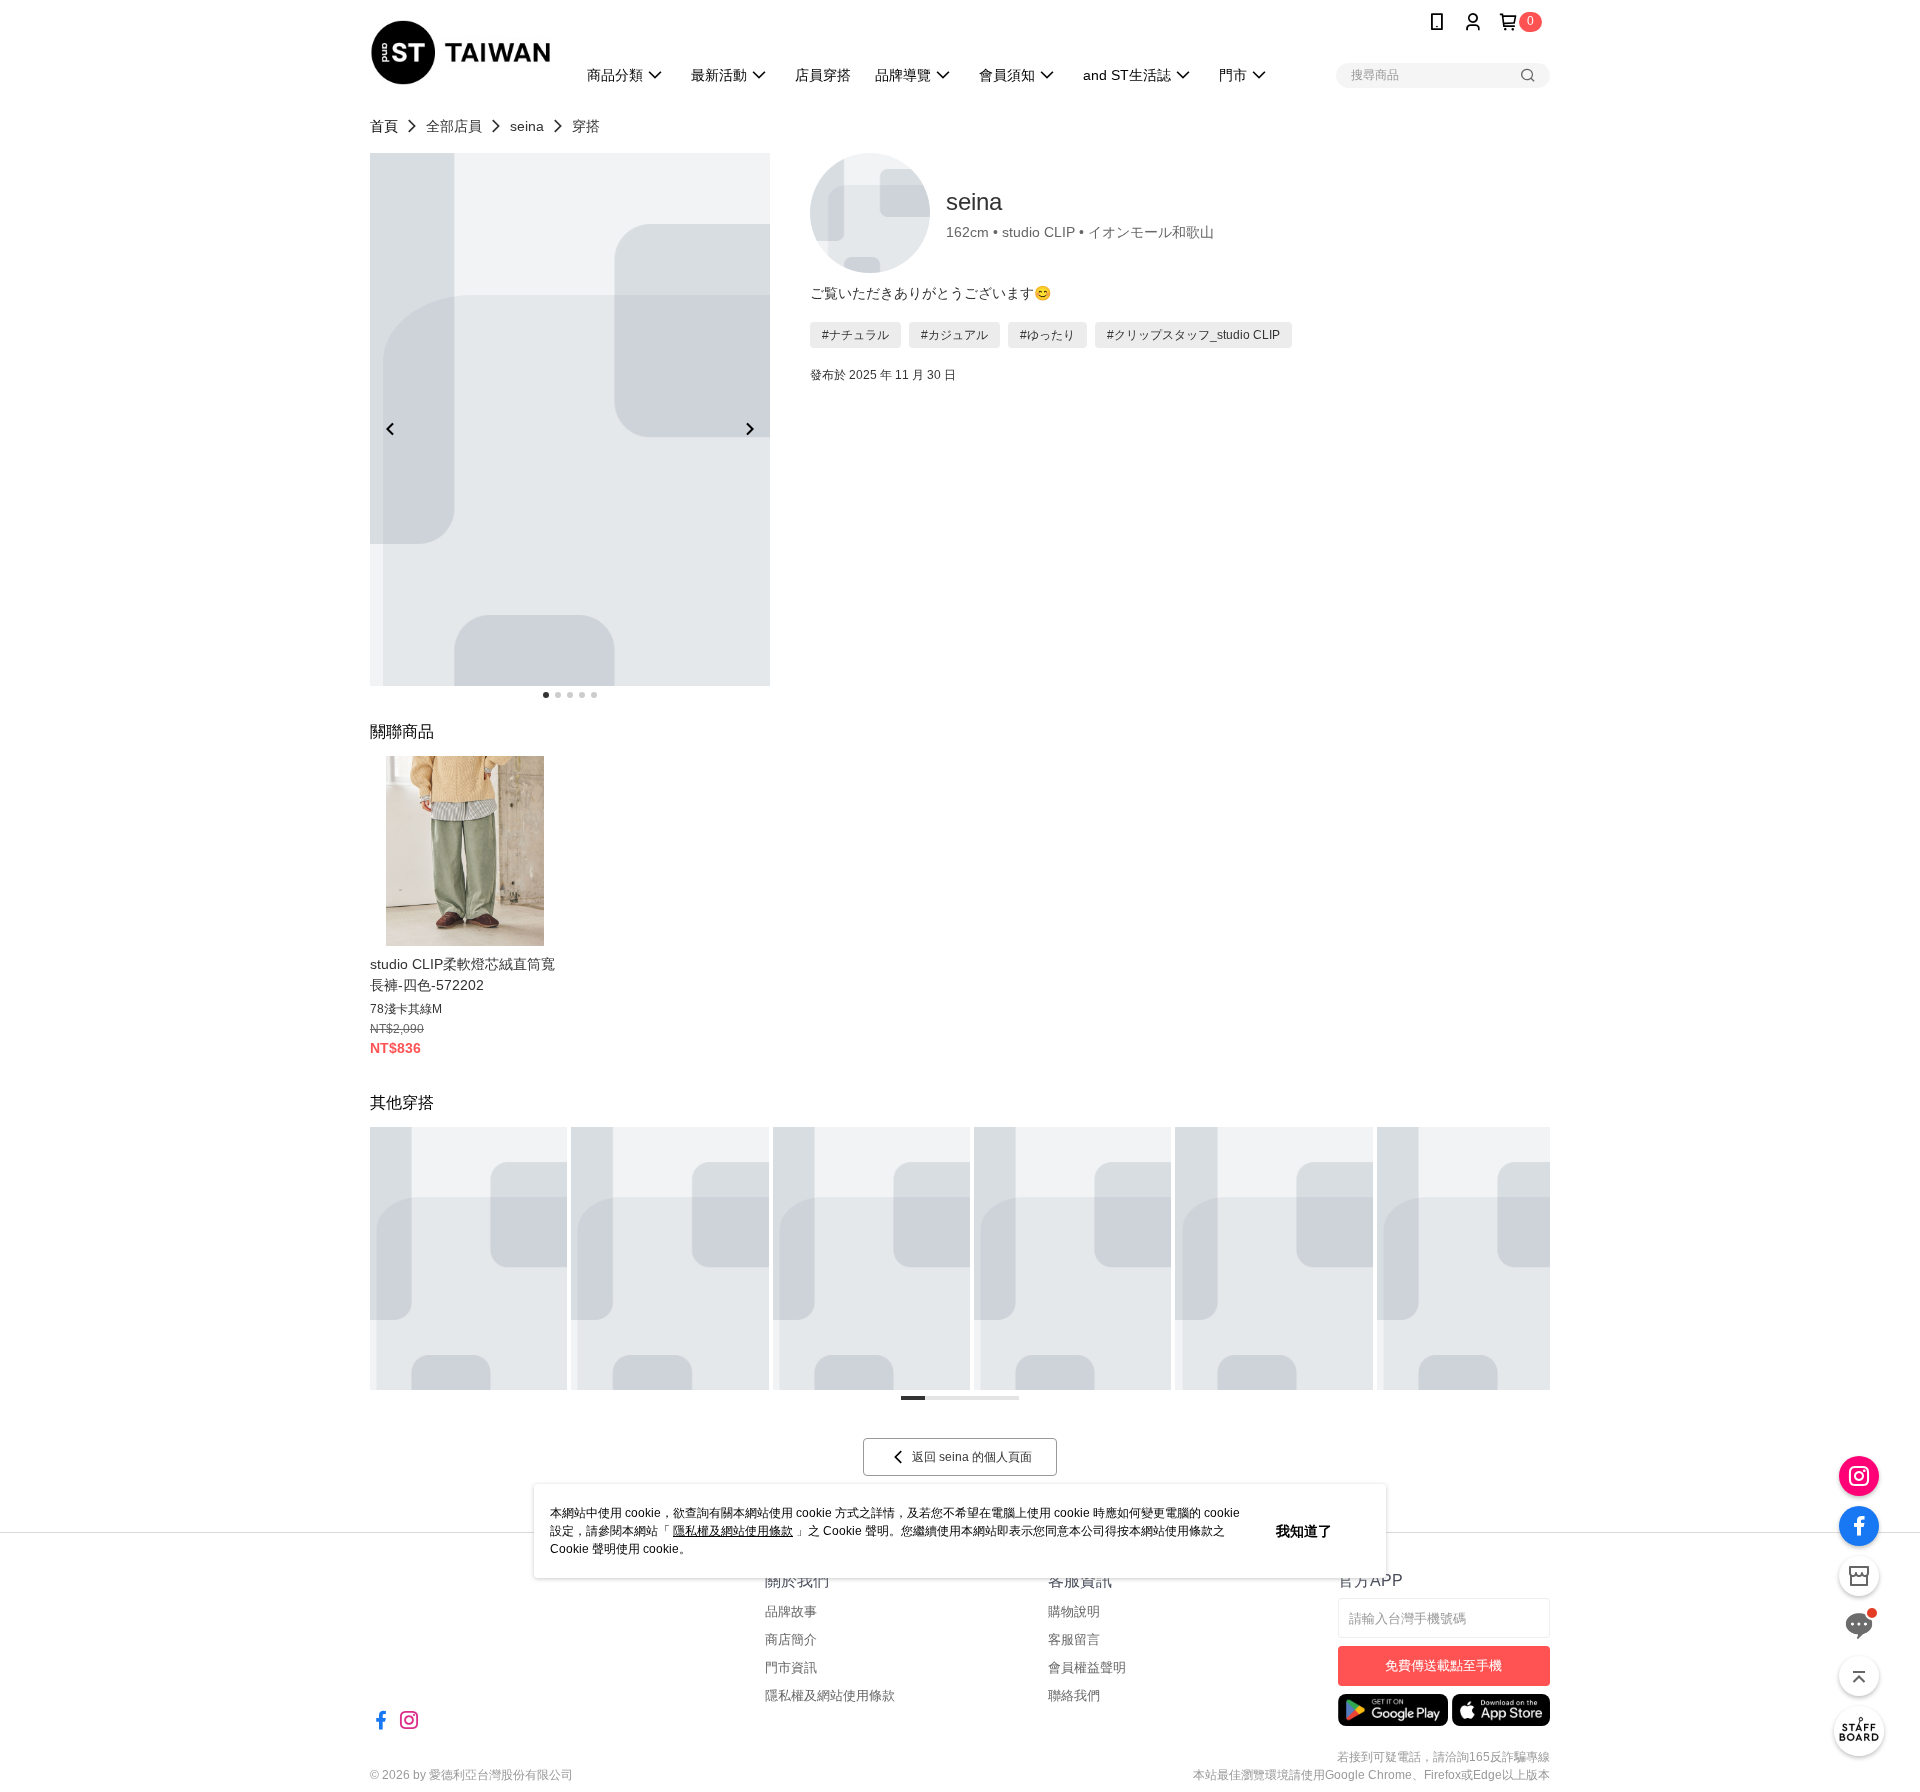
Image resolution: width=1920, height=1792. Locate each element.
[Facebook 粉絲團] (1859, 1526)
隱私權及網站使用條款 (733, 1531)
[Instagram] (1859, 1476)
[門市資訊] (1859, 1576)
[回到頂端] (1859, 1676)
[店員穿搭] (1859, 1731)
